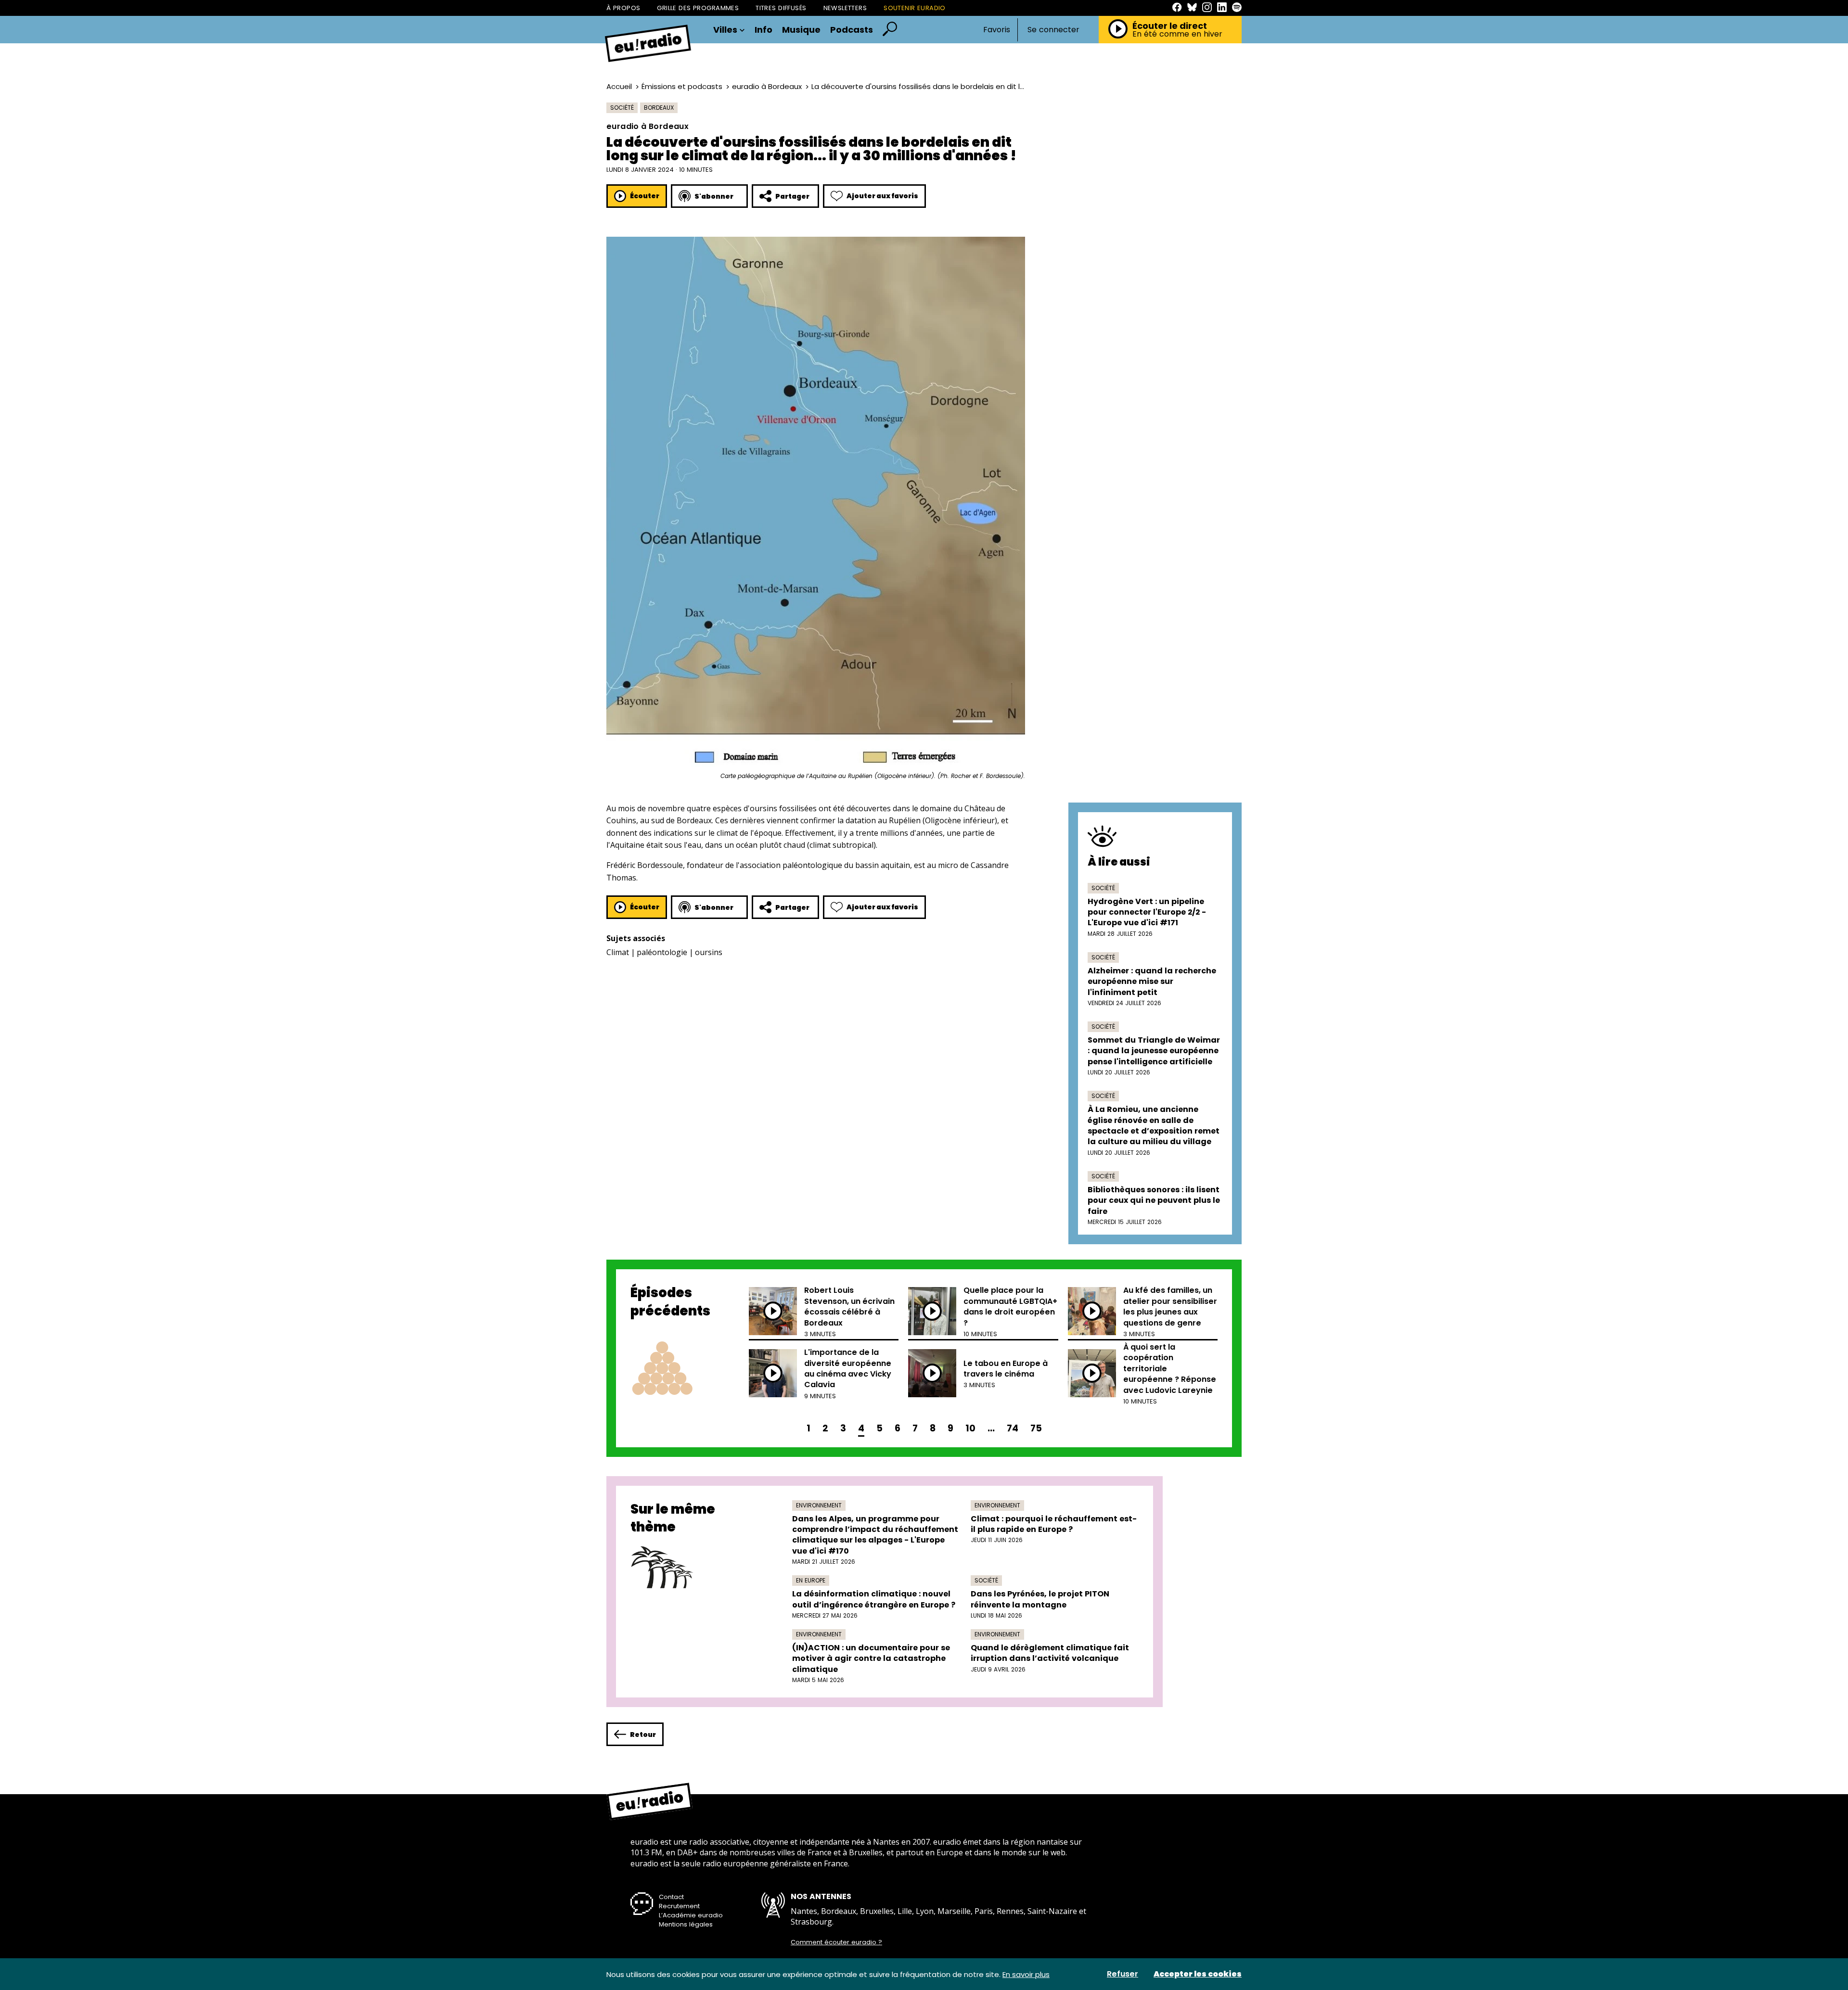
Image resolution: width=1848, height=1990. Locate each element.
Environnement (819, 1505)
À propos (623, 8)
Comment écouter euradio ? (836, 1942)
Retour (643, 1735)
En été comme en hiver (1177, 34)
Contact (671, 1897)
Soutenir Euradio (915, 8)
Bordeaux (659, 108)
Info (764, 30)
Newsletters (845, 8)
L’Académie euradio (691, 1915)
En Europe (811, 1580)
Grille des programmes (698, 8)
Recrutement (679, 1906)
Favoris (997, 30)
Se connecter (1053, 30)
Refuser (1123, 1974)
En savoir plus (1026, 1974)
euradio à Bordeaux (767, 86)
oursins (709, 952)
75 (1036, 1428)
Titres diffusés (781, 8)
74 (1013, 1428)
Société (622, 108)
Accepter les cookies (1198, 1974)
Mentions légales (686, 1924)
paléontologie (662, 952)
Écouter (645, 196)
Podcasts (852, 30)
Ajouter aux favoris (882, 196)
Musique (801, 30)
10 (970, 1428)
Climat (618, 952)
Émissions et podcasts (682, 86)
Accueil (619, 86)
